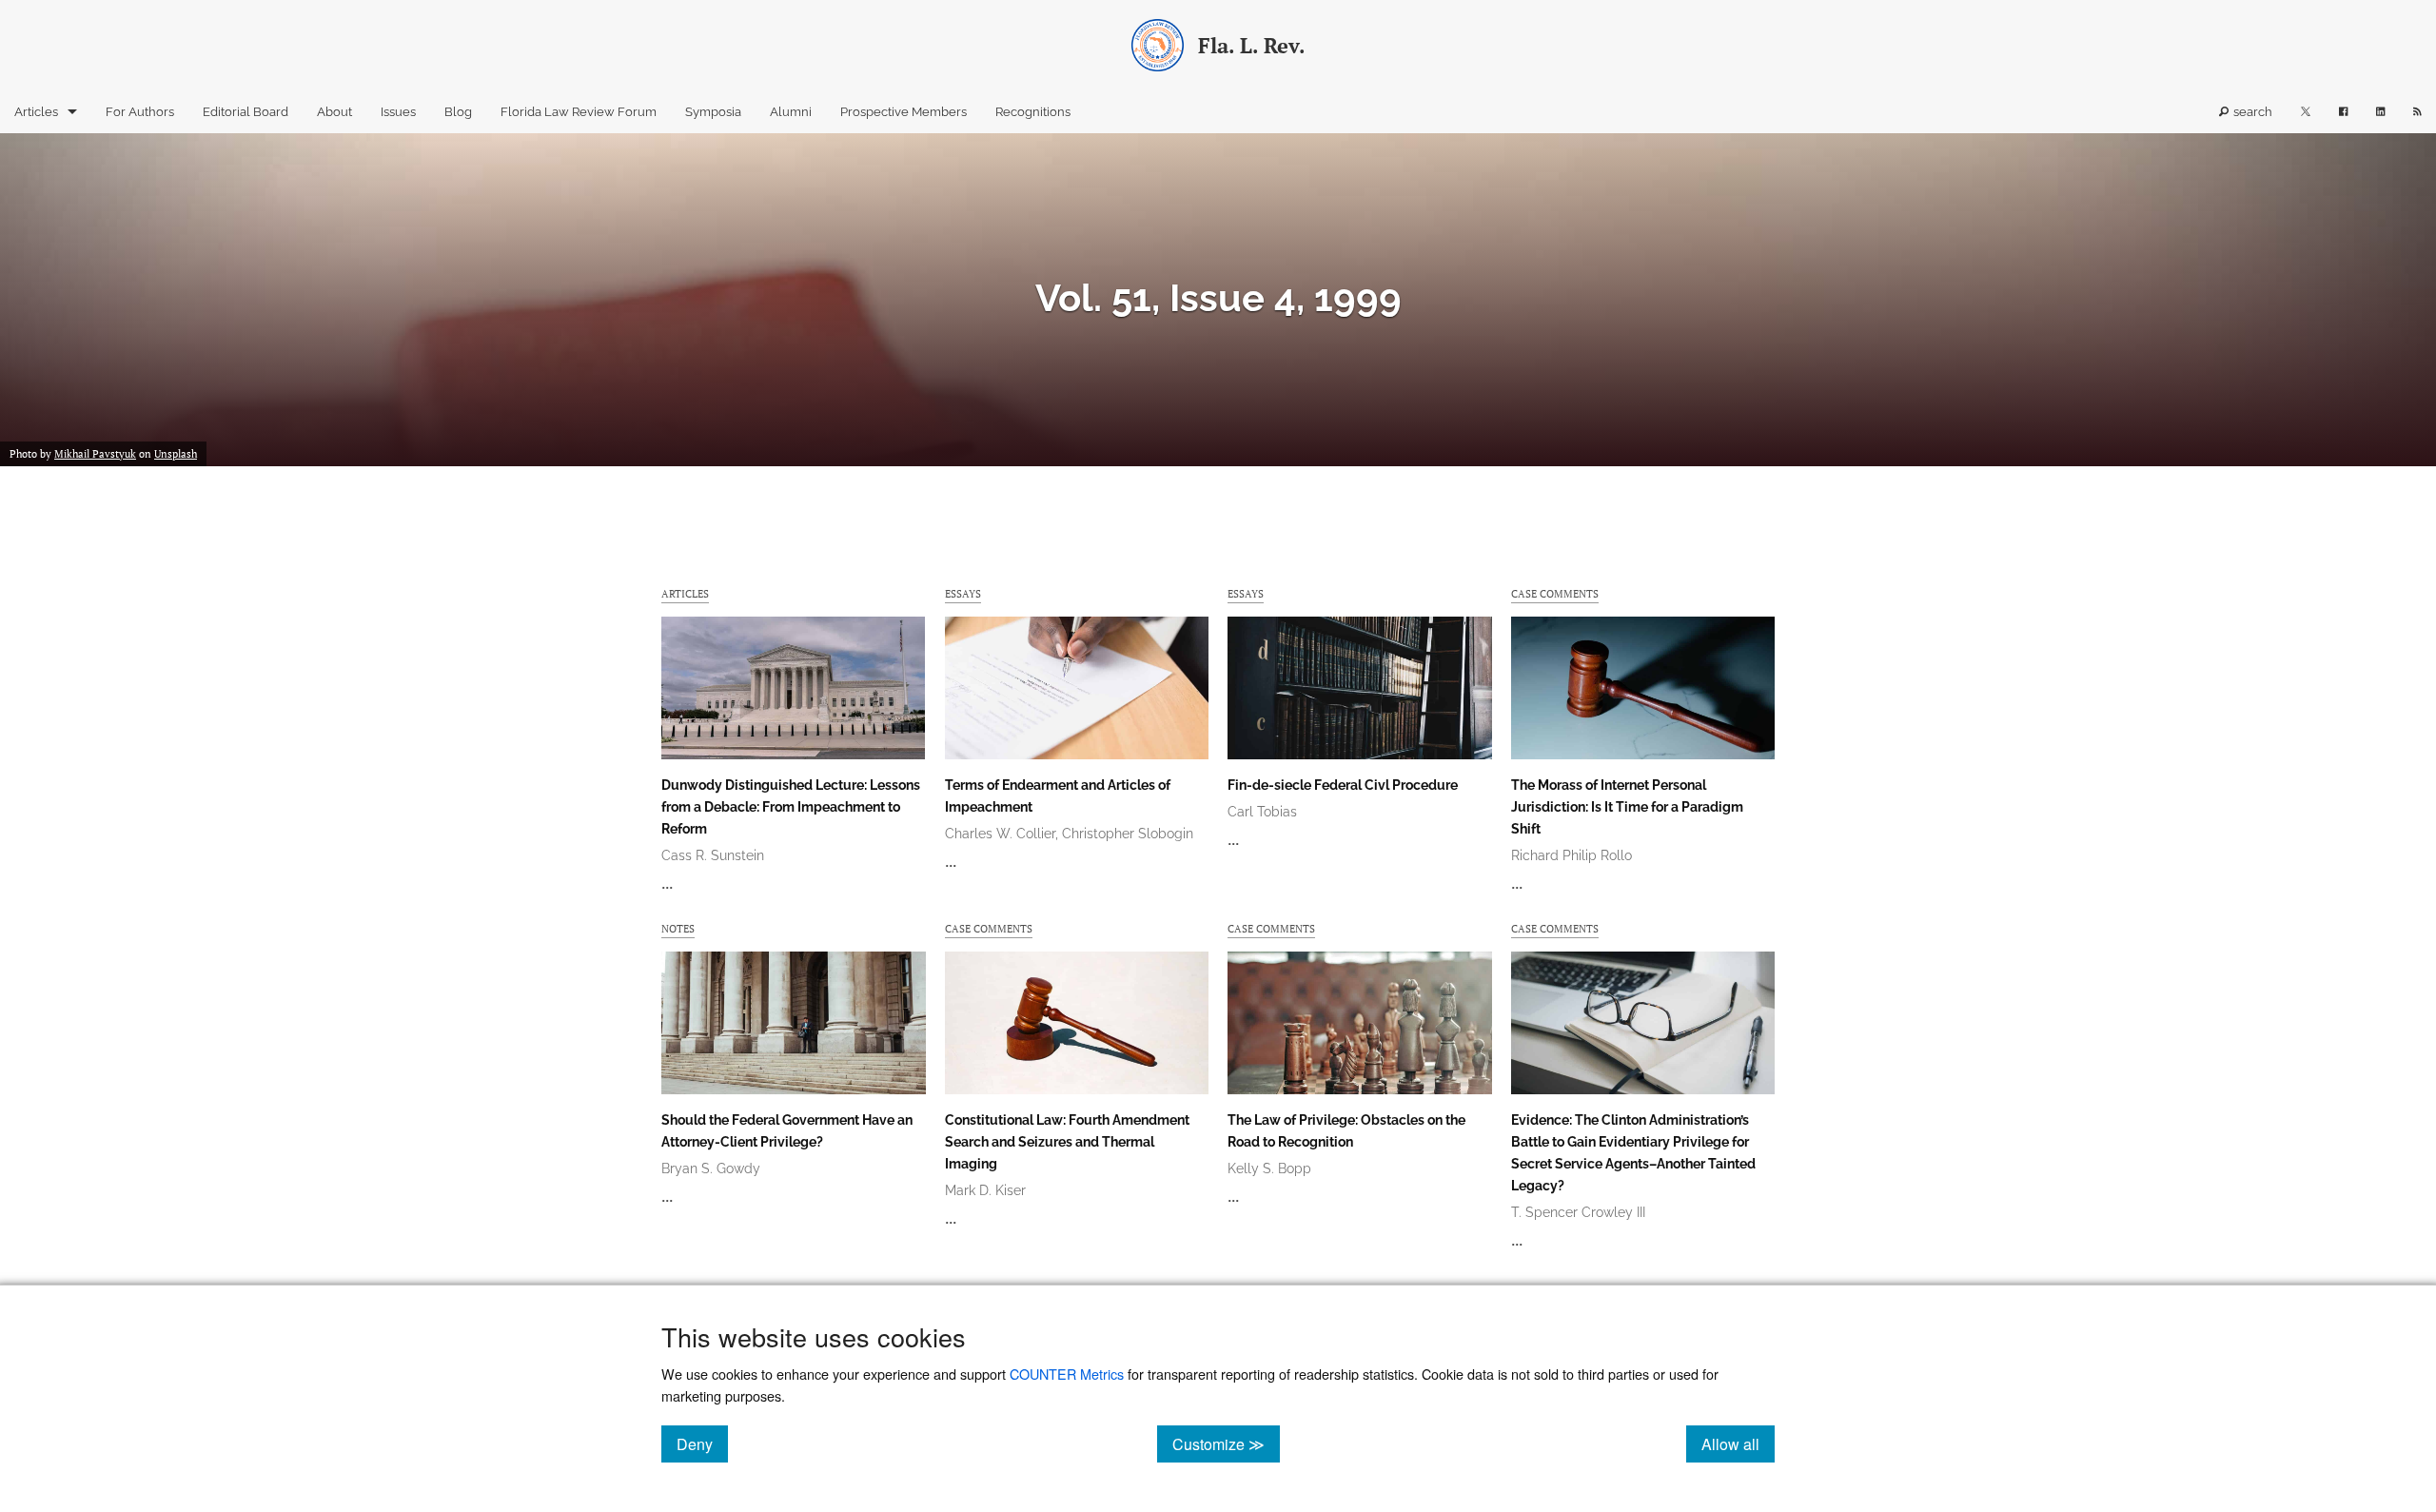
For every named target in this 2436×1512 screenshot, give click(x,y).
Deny (702, 1443)
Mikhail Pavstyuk (95, 454)
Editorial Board (246, 112)
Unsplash (176, 454)
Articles (36, 112)
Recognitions (1033, 112)
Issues (398, 112)
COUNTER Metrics (1067, 1374)
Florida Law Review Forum (579, 112)
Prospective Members (904, 112)
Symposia (713, 112)
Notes (678, 928)
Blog (458, 112)
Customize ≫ (1226, 1443)
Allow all (1738, 1443)
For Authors (140, 112)
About (334, 112)
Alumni (791, 112)
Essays (963, 593)
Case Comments (1555, 593)
